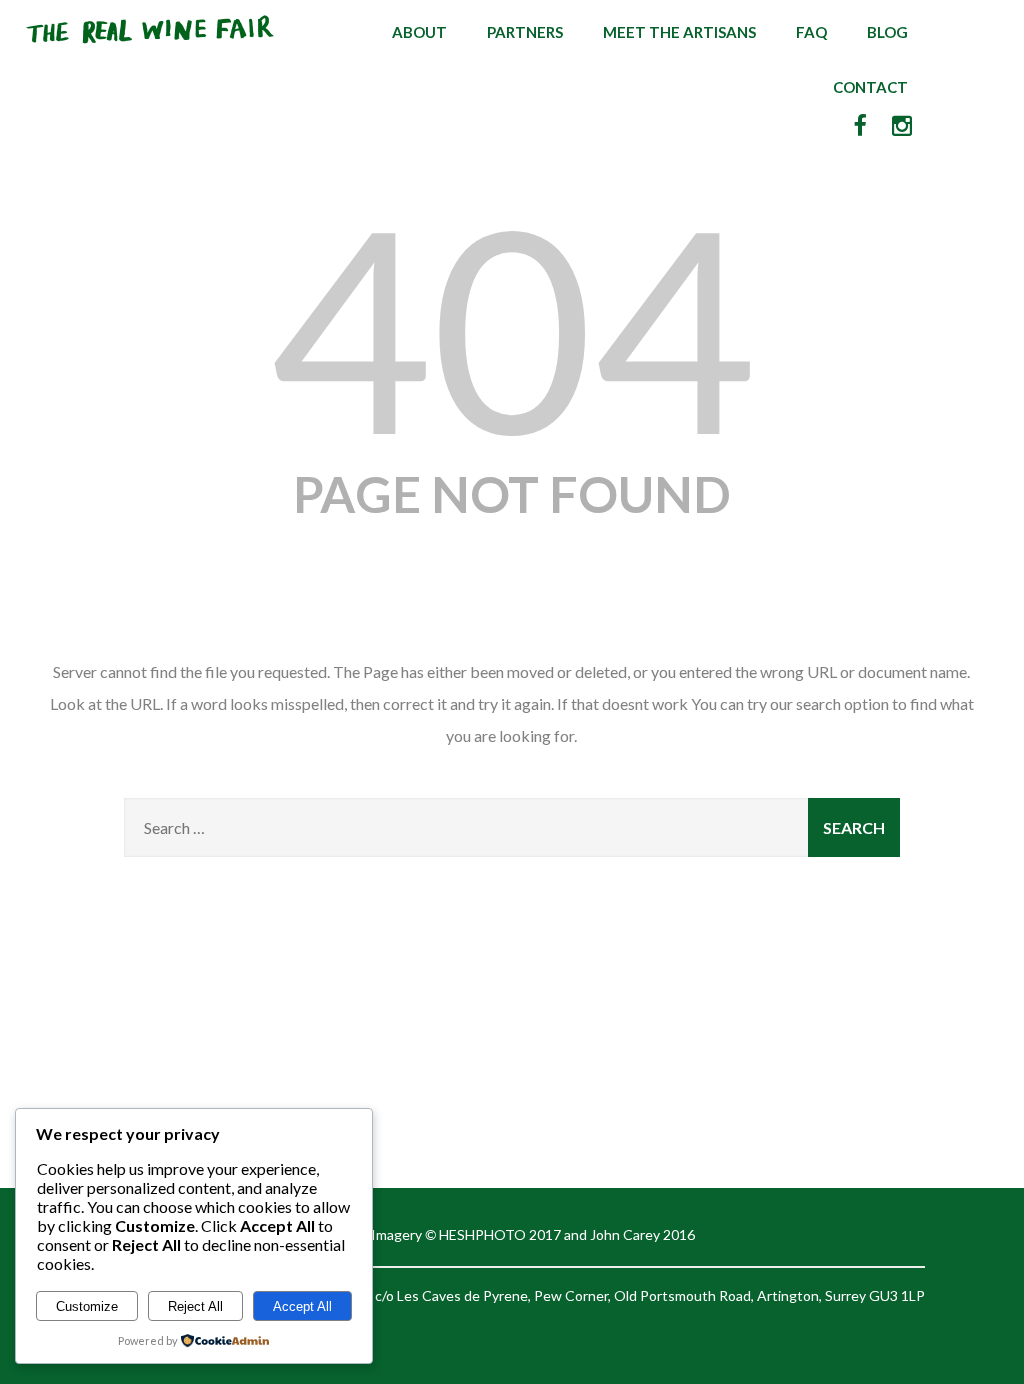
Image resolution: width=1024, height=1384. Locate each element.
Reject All (195, 1306)
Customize (87, 1306)
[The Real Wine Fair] (151, 51)
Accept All (302, 1306)
